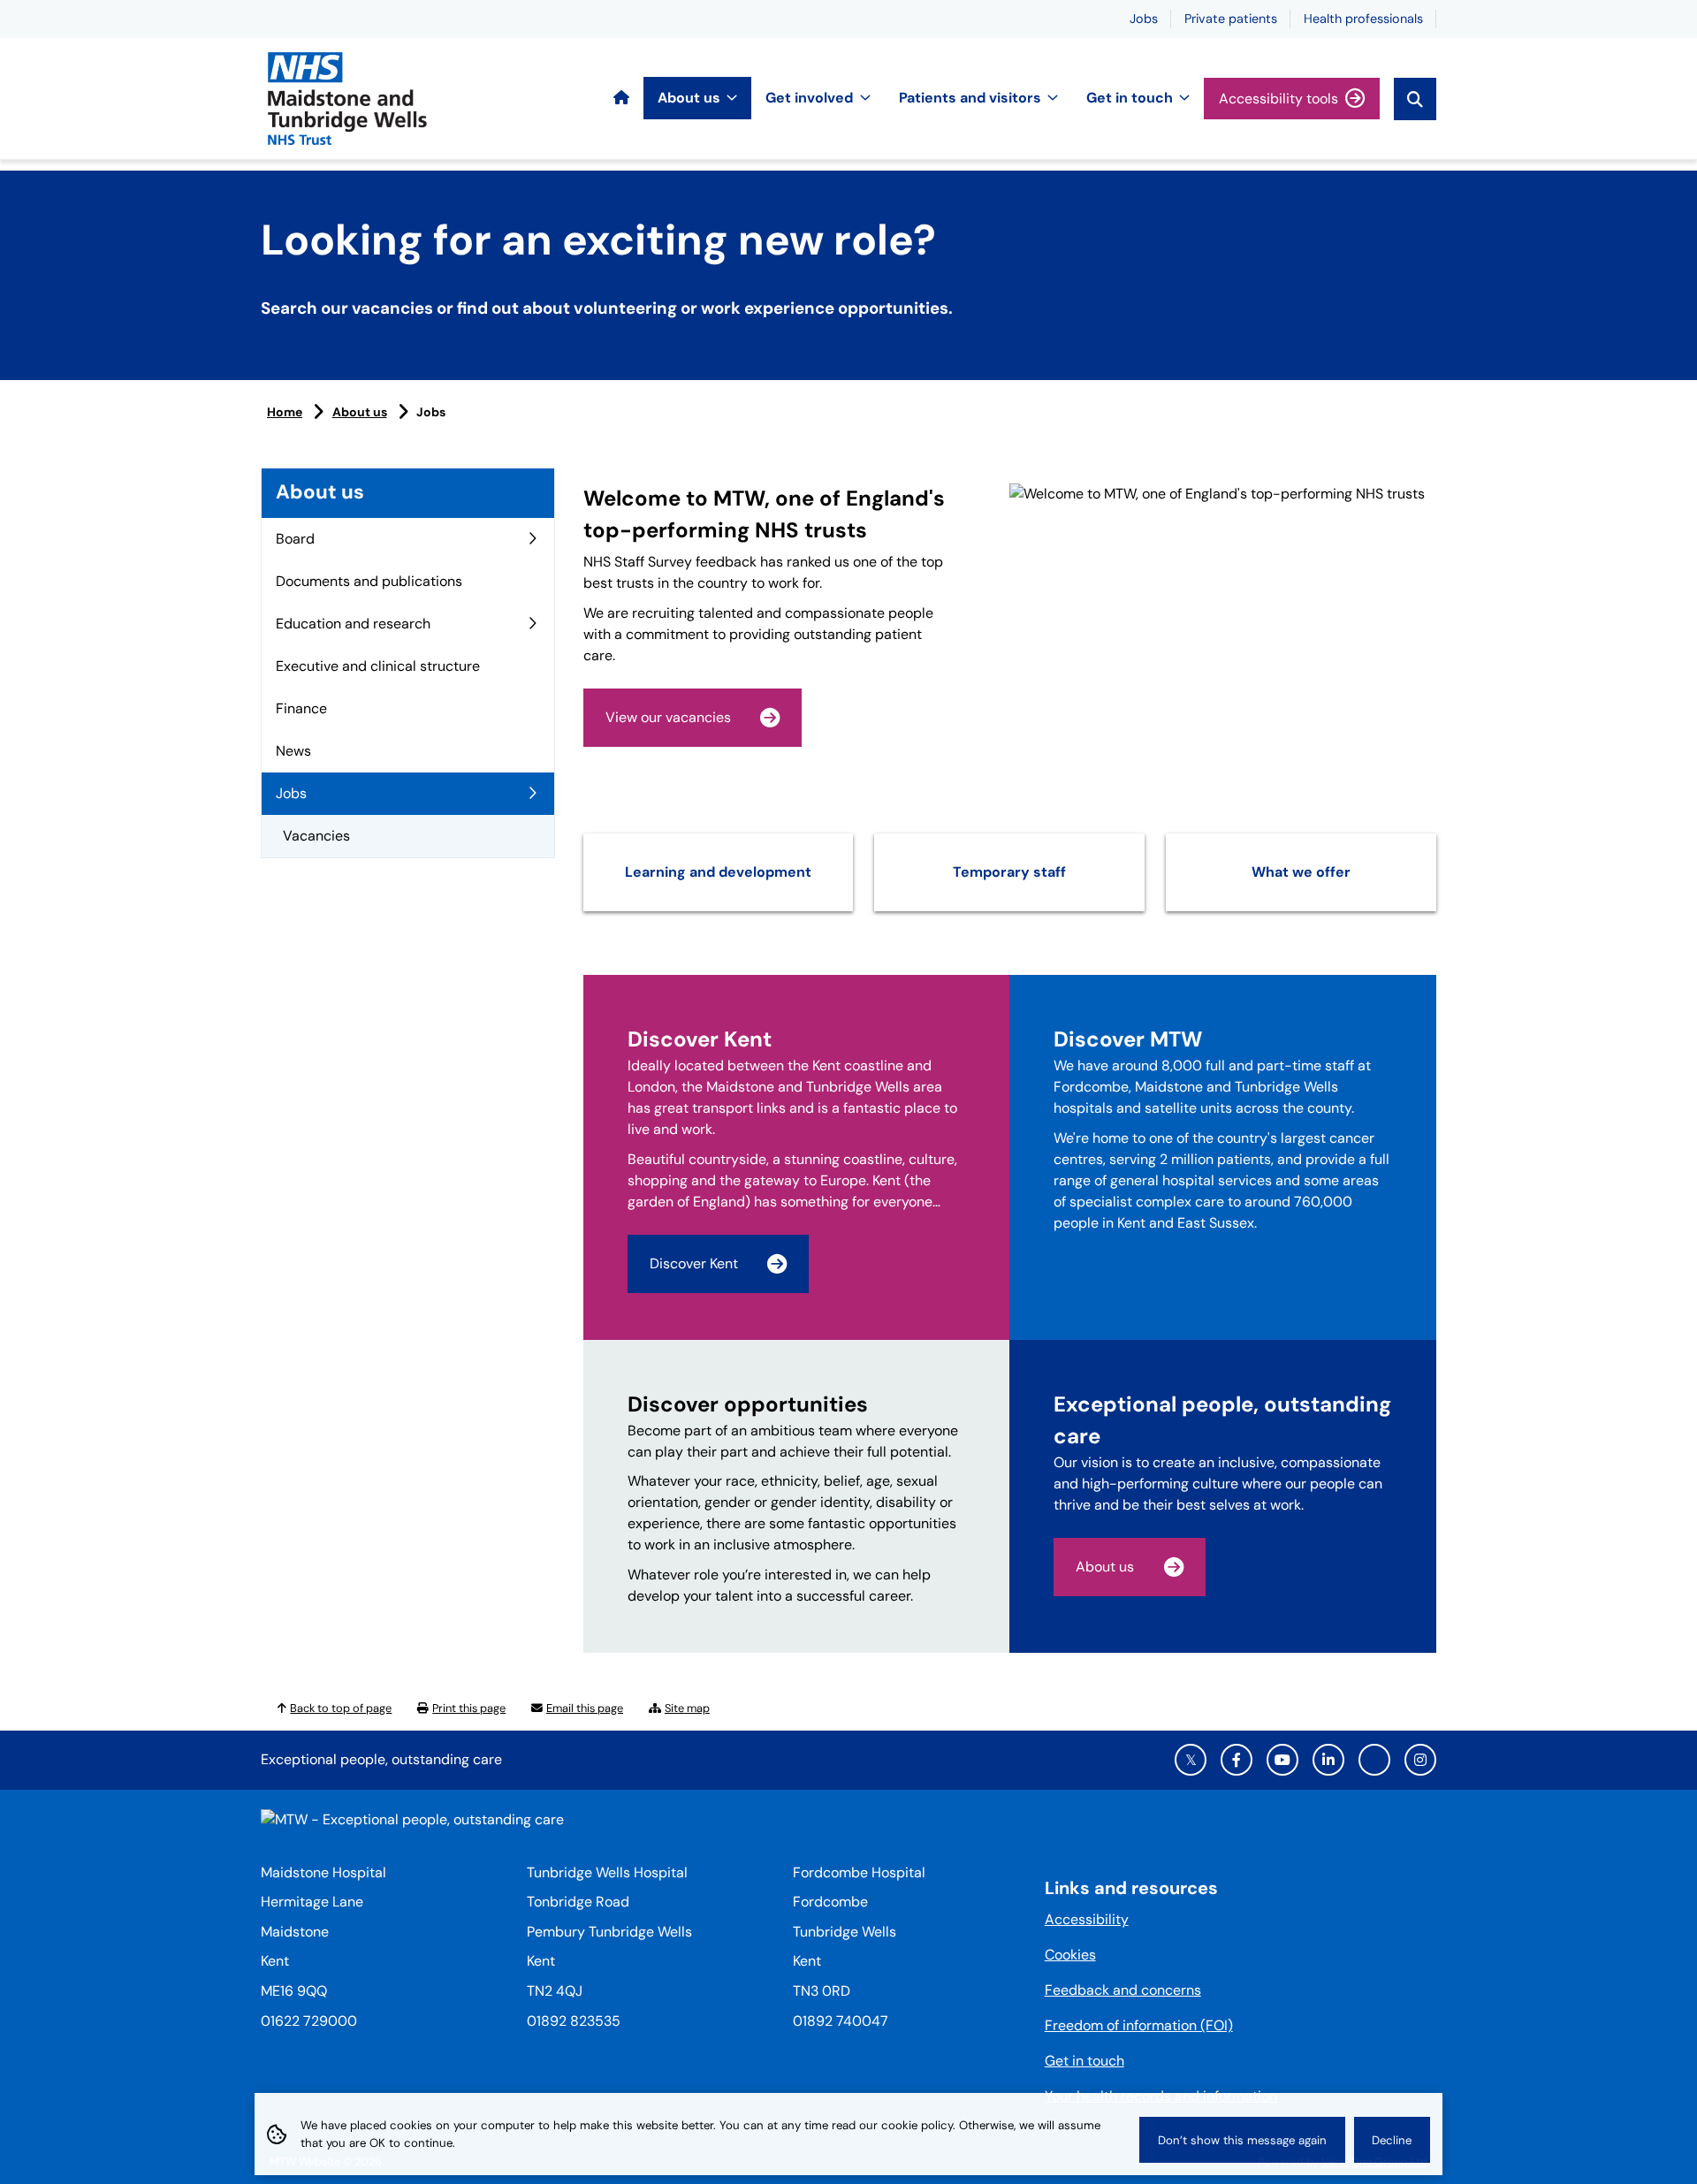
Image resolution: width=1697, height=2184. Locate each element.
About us (360, 412)
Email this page (585, 1708)
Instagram (1420, 1760)
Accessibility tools (1278, 99)
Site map (687, 1708)
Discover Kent (694, 1263)
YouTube (1282, 1760)
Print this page (469, 1708)
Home (285, 412)
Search (1415, 99)
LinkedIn (1328, 1760)
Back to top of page (341, 1708)
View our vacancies (668, 717)
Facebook (1237, 1760)
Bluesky (1374, 1760)
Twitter (1191, 1760)
